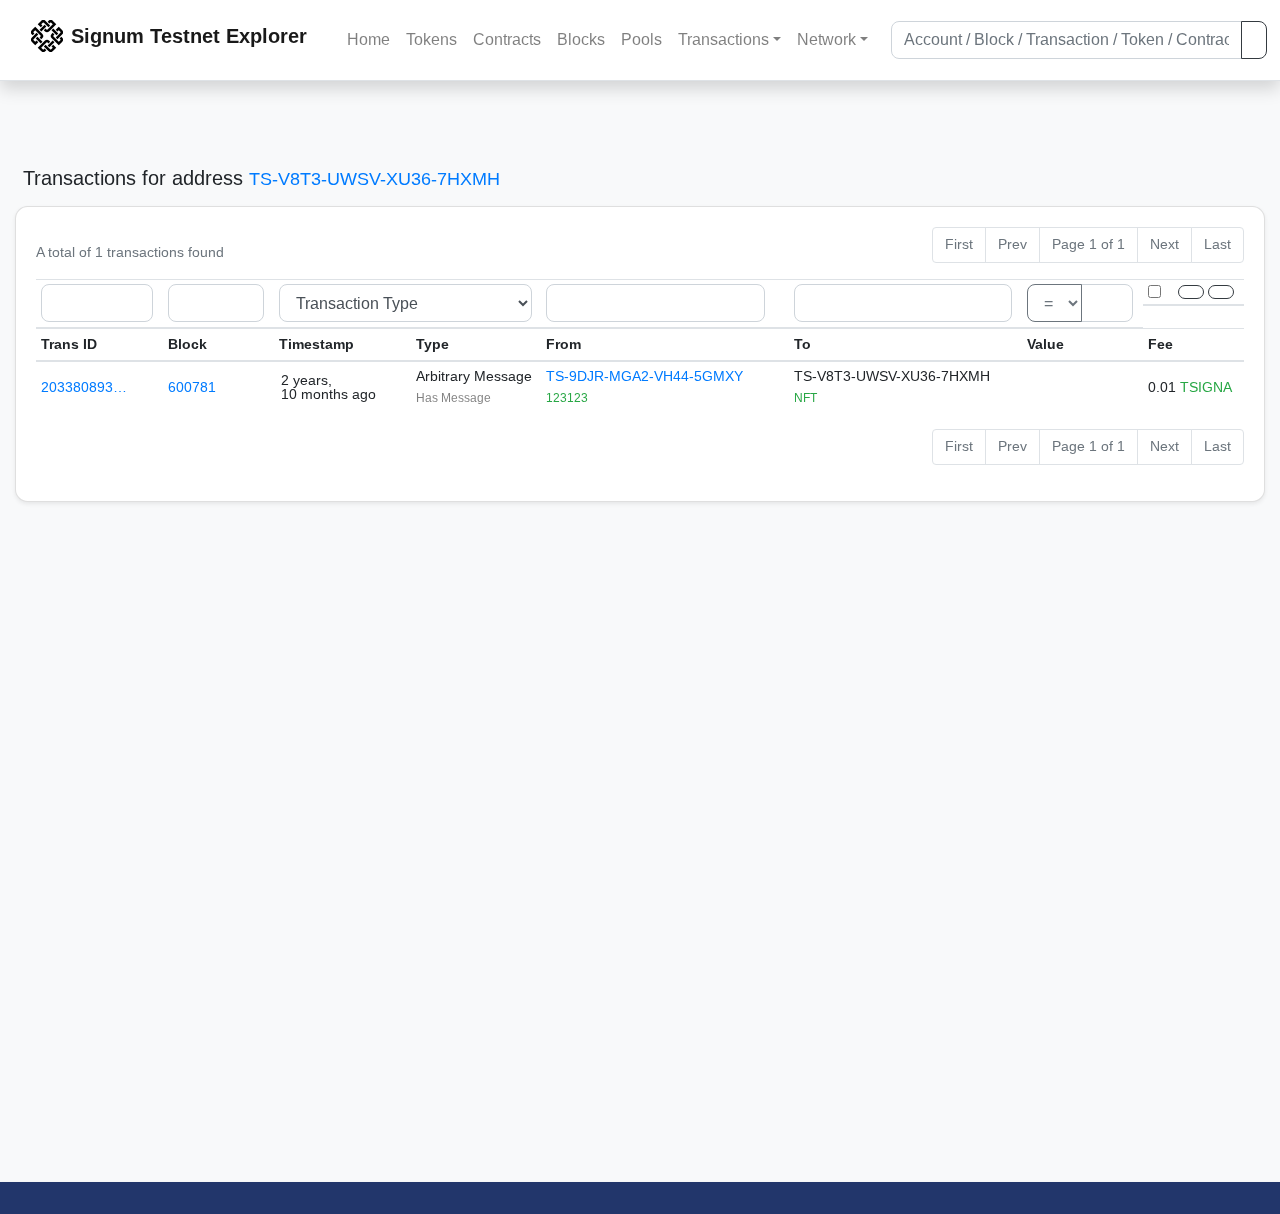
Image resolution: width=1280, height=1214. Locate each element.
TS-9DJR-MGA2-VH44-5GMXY (644, 376)
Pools (641, 39)
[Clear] (1221, 292)
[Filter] (1191, 292)
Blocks (581, 39)
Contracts (507, 39)
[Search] (1254, 40)
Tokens (431, 39)
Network (826, 39)
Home (368, 39)
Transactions (723, 39)
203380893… (84, 387)
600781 (192, 387)
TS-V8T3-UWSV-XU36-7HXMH (374, 179)
